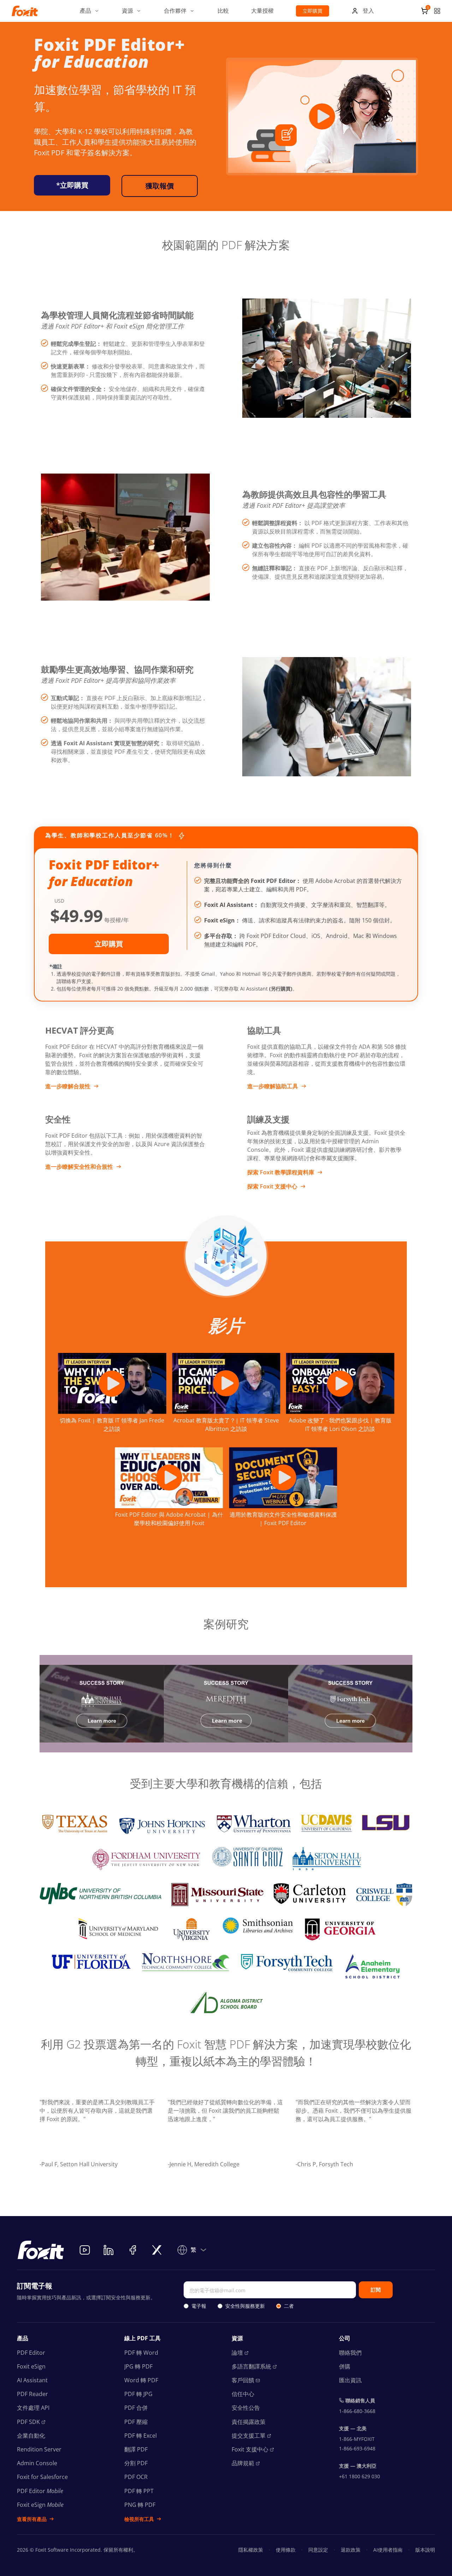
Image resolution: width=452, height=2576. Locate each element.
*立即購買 (72, 185)
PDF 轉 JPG (138, 2394)
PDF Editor (31, 2353)
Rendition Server (39, 2449)
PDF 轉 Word (141, 2353)
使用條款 (286, 2550)
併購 (345, 2366)
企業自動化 (31, 2436)
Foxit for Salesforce (42, 2477)
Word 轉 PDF (141, 2380)
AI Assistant (32, 2380)
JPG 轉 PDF (138, 2366)
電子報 (199, 2306)
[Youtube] (85, 2250)
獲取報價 (160, 186)
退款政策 (351, 2550)
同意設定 (318, 2550)
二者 (289, 2306)
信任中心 (243, 2394)
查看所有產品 (32, 2519)
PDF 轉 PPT (139, 2491)
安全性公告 (246, 2408)
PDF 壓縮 (136, 2422)
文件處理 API (33, 2408)
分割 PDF (136, 2463)
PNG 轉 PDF (140, 2505)
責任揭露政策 (249, 2422)
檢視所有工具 (139, 2519)
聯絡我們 (350, 2353)
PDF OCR (136, 2477)
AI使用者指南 (388, 2550)
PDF (28, 2422)
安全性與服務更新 (245, 2306)
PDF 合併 (136, 2408)
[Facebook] (133, 2250)
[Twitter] (157, 2250)
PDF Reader (32, 2394)
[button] (90, 11)
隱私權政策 (251, 2550)
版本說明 (425, 2550)
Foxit (250, 2449)
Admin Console (37, 2463)
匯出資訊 (350, 2380)
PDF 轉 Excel (141, 2436)
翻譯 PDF (136, 2449)
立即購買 (313, 11)
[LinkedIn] (109, 2250)
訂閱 (376, 2290)
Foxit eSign (31, 2366)
